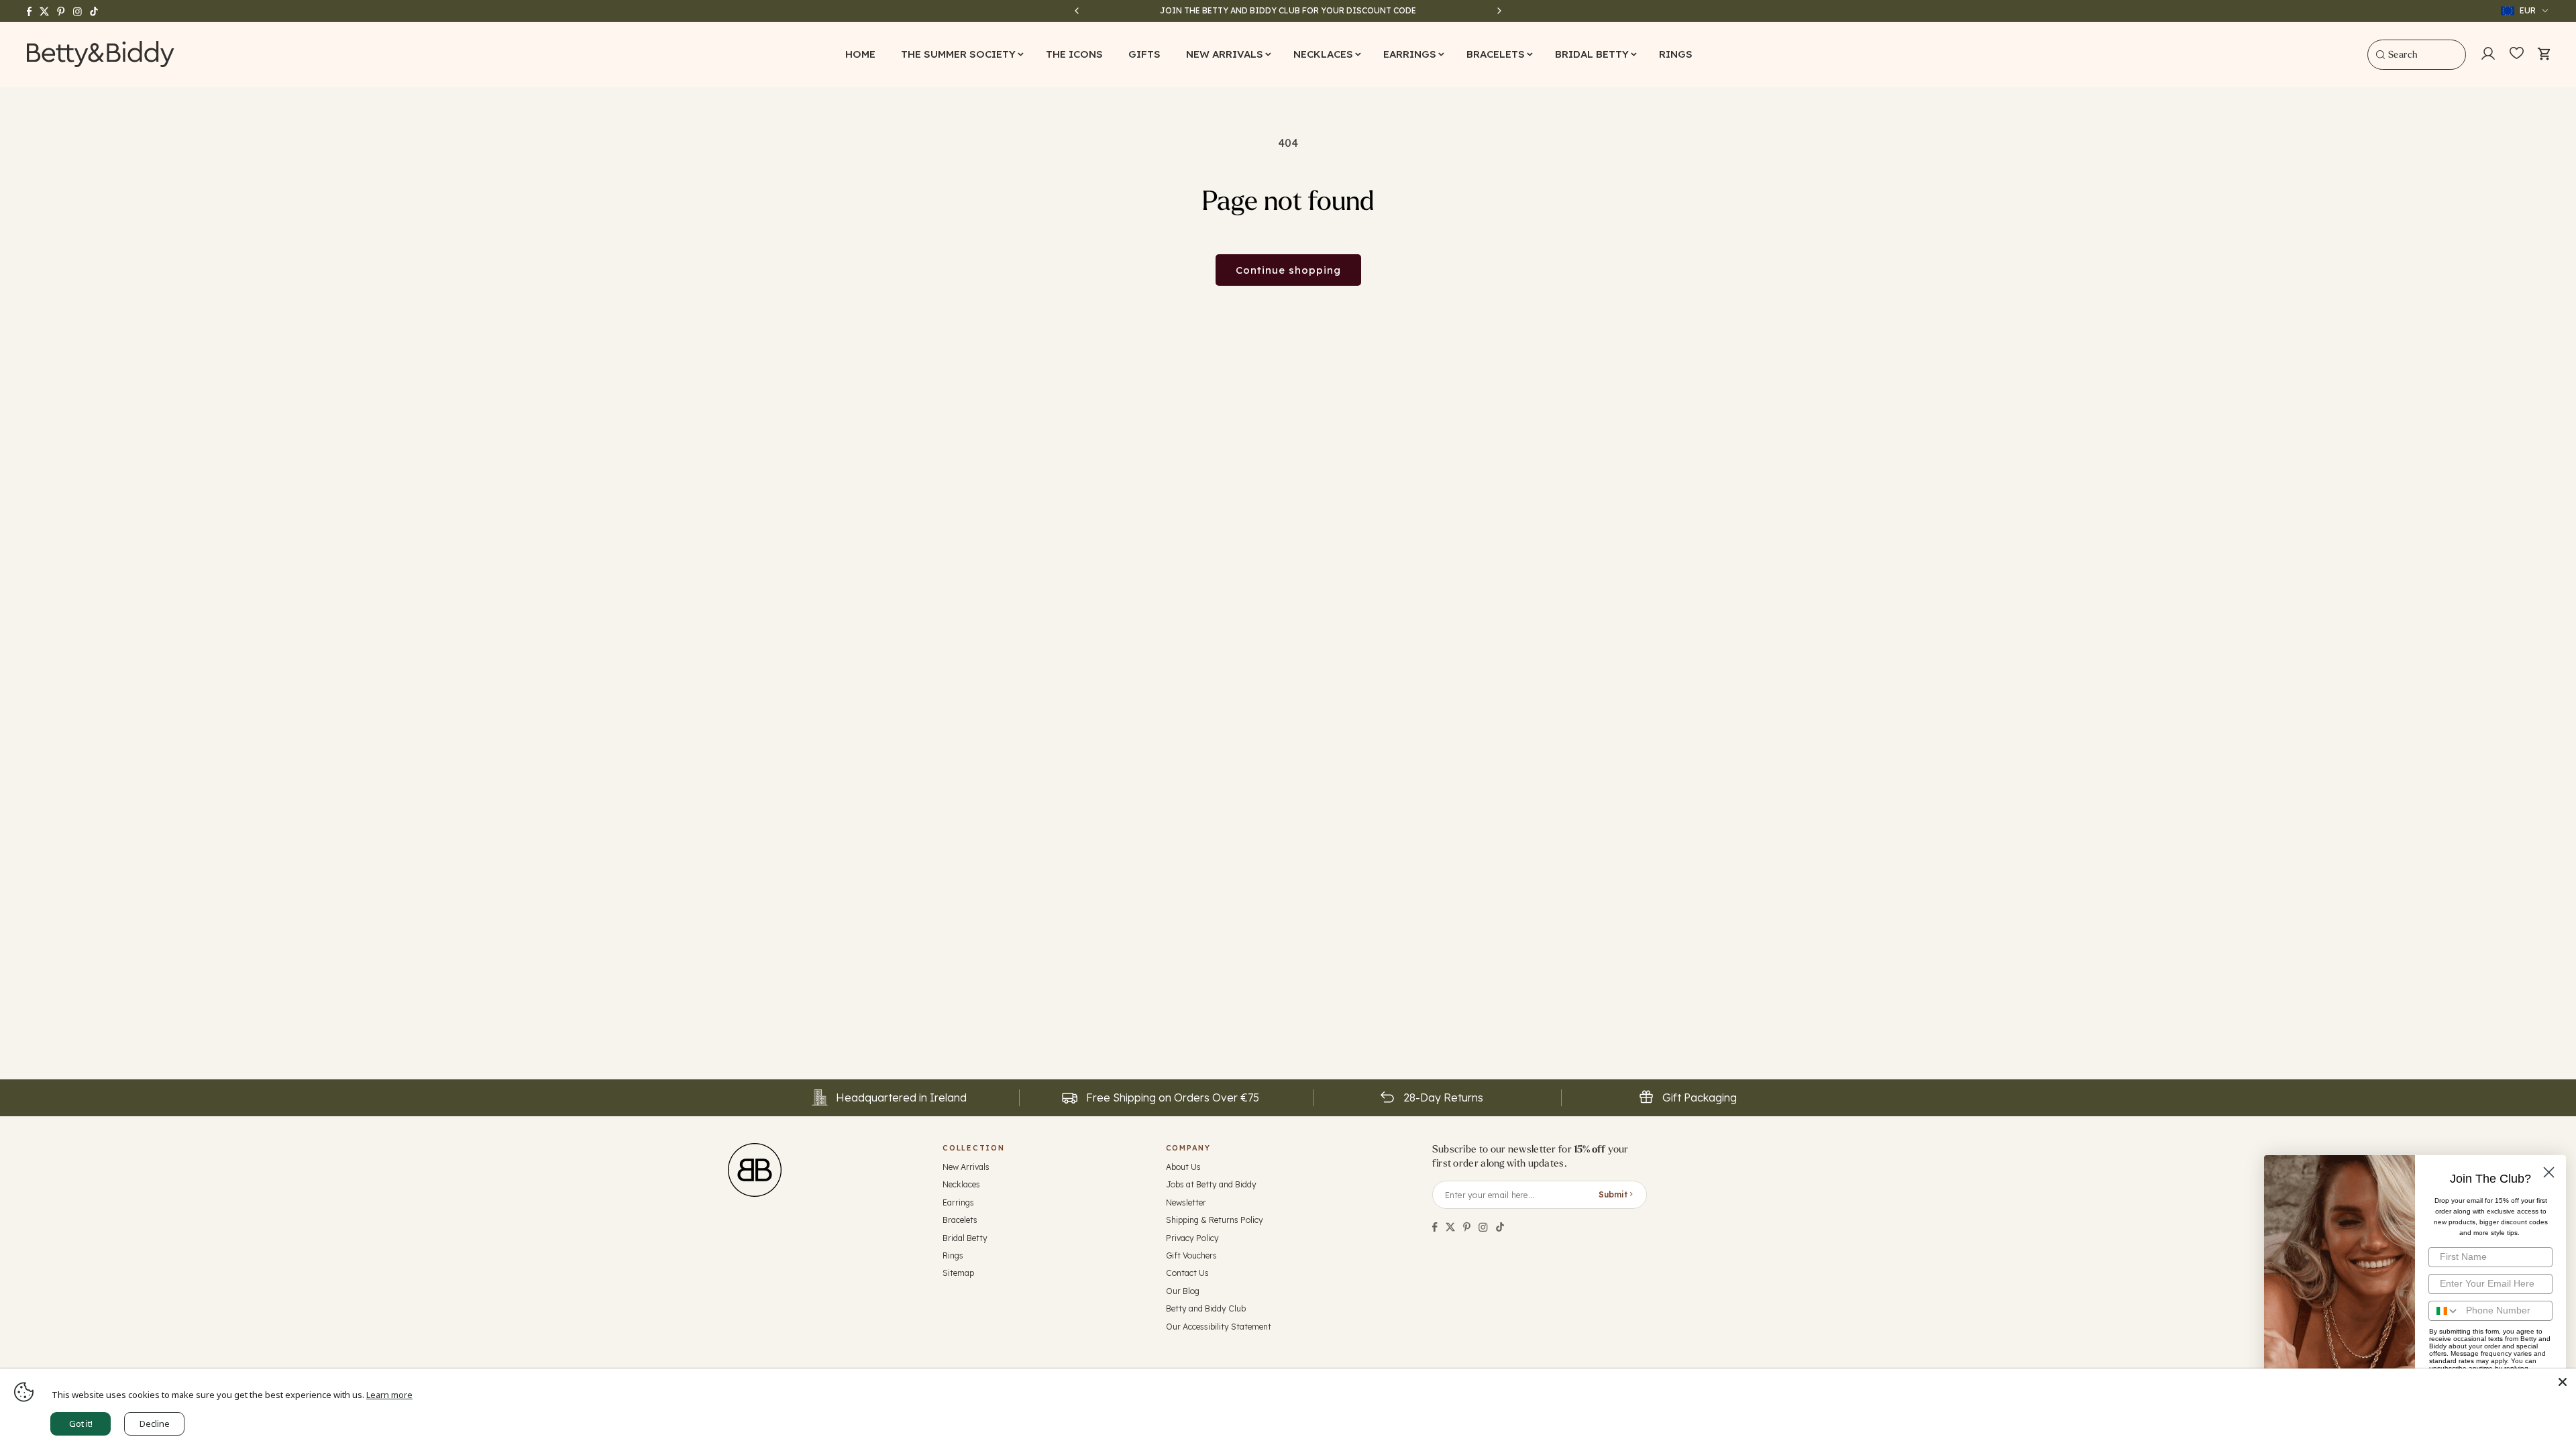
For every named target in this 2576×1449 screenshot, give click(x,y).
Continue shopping (1288, 270)
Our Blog (1183, 1291)
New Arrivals (966, 1167)
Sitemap (958, 1273)
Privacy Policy (1192, 1238)
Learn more (389, 1395)
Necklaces (961, 1184)
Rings (953, 1255)
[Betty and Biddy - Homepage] (101, 54)
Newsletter (1186, 1202)
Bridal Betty (965, 1238)
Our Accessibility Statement (1219, 1327)
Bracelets (960, 1220)
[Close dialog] (2549, 1172)
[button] (961, 54)
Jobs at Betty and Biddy (1211, 1184)
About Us (1183, 1167)
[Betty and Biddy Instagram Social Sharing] (1483, 1227)
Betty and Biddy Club (1206, 1308)
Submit (1613, 1194)
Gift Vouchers (1191, 1255)
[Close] (2563, 1382)
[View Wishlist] (2517, 54)
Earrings (958, 1202)
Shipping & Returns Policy (1215, 1220)
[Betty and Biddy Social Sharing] (1467, 1227)
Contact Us (1187, 1273)
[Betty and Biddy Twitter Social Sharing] (1450, 1227)
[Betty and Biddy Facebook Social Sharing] (1435, 1227)
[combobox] (2417, 55)
